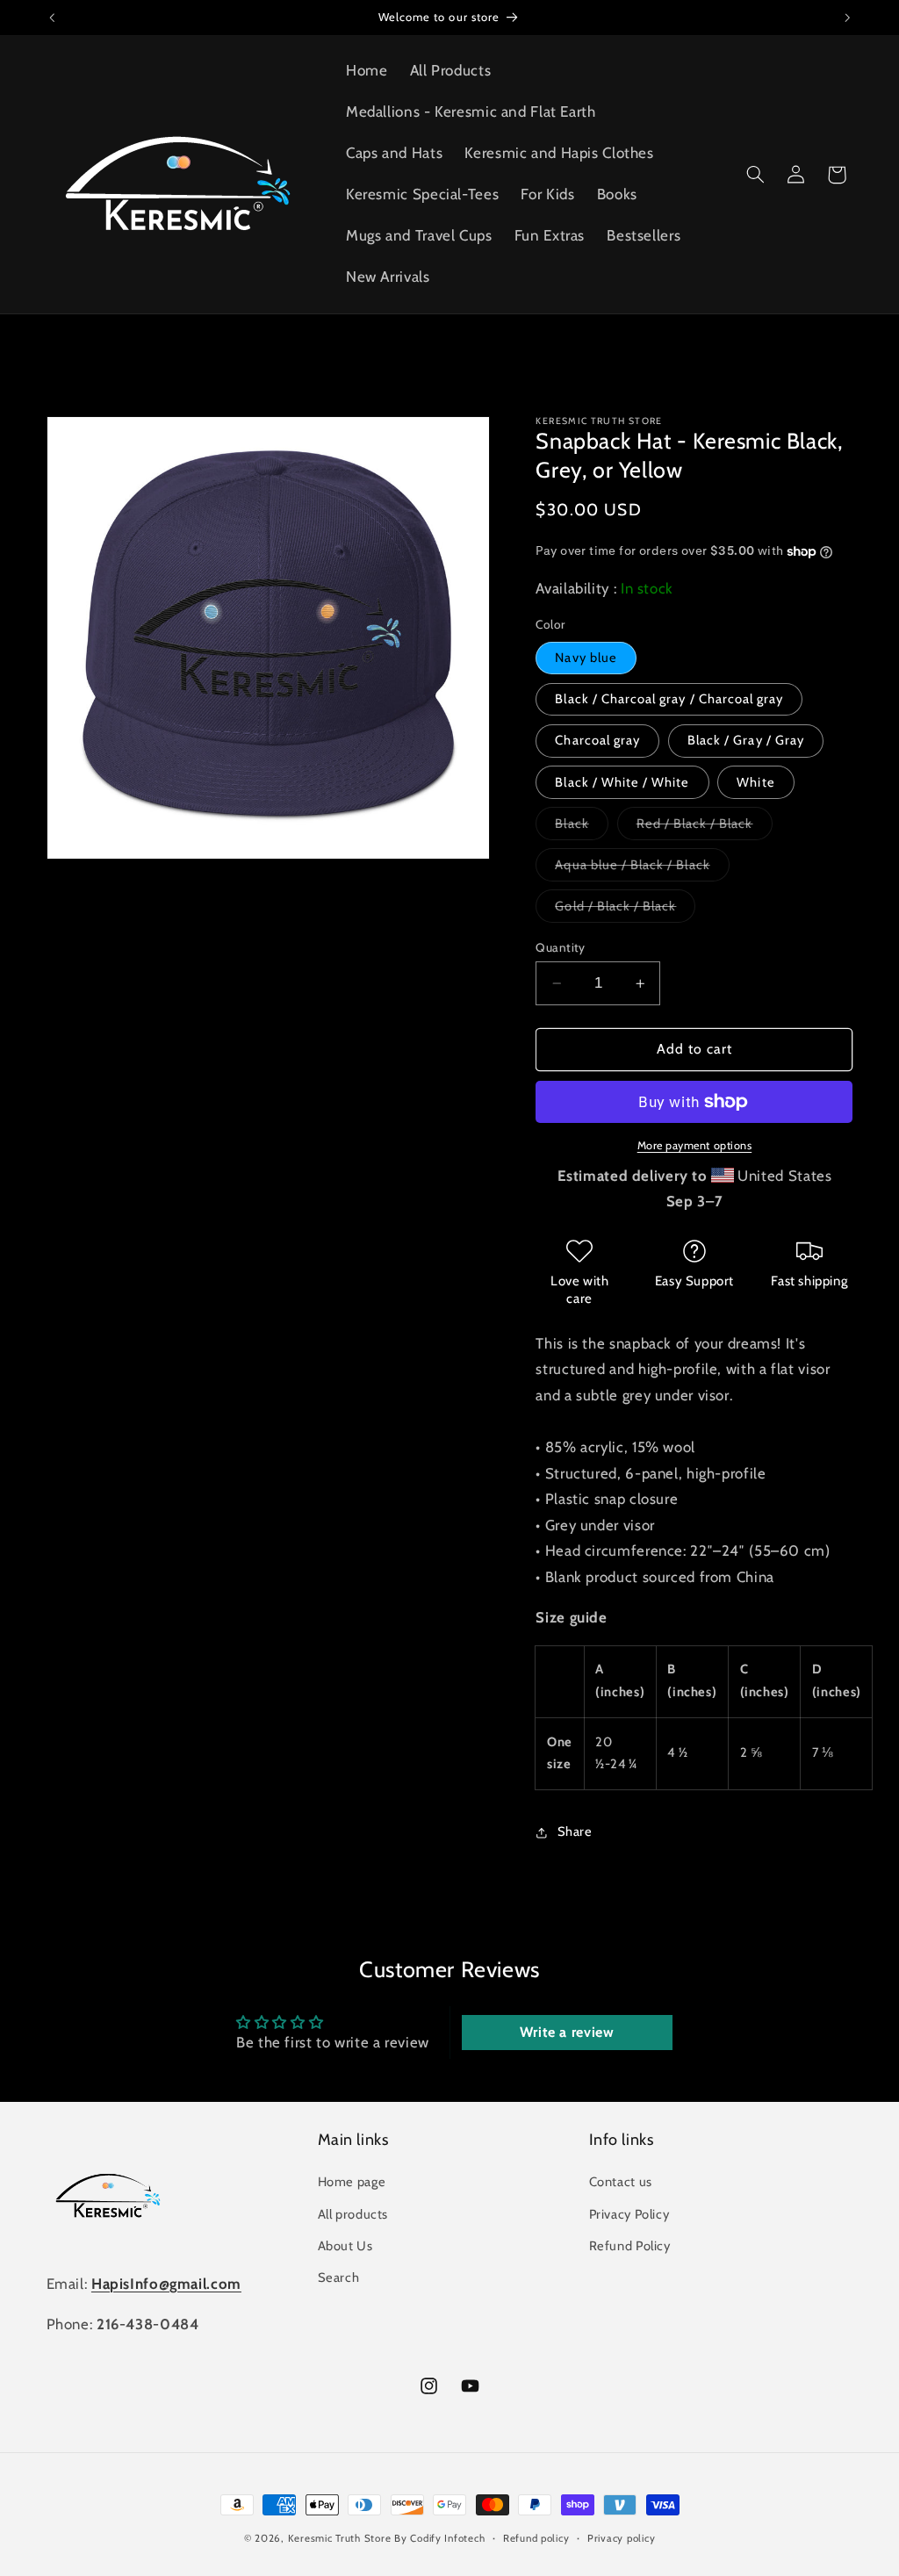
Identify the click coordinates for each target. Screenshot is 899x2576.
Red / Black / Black (705, 827)
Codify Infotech (447, 2538)
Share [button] (575, 1831)
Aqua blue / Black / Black (642, 869)
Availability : (578, 588)
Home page (352, 2182)
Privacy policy (621, 2538)
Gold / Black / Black (625, 910)
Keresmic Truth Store (340, 2538)
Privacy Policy (629, 2214)
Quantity (560, 947)
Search (339, 2277)
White (755, 782)
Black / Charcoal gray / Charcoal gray (669, 699)
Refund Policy (630, 2246)
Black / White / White (622, 782)
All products (353, 2214)
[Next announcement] (847, 18)
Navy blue (586, 658)
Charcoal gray (597, 740)
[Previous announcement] (52, 18)
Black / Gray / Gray (746, 740)
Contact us (621, 2182)
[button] (755, 175)
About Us (345, 2246)
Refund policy (536, 2538)
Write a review (567, 2032)
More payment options (695, 1145)
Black (581, 827)
